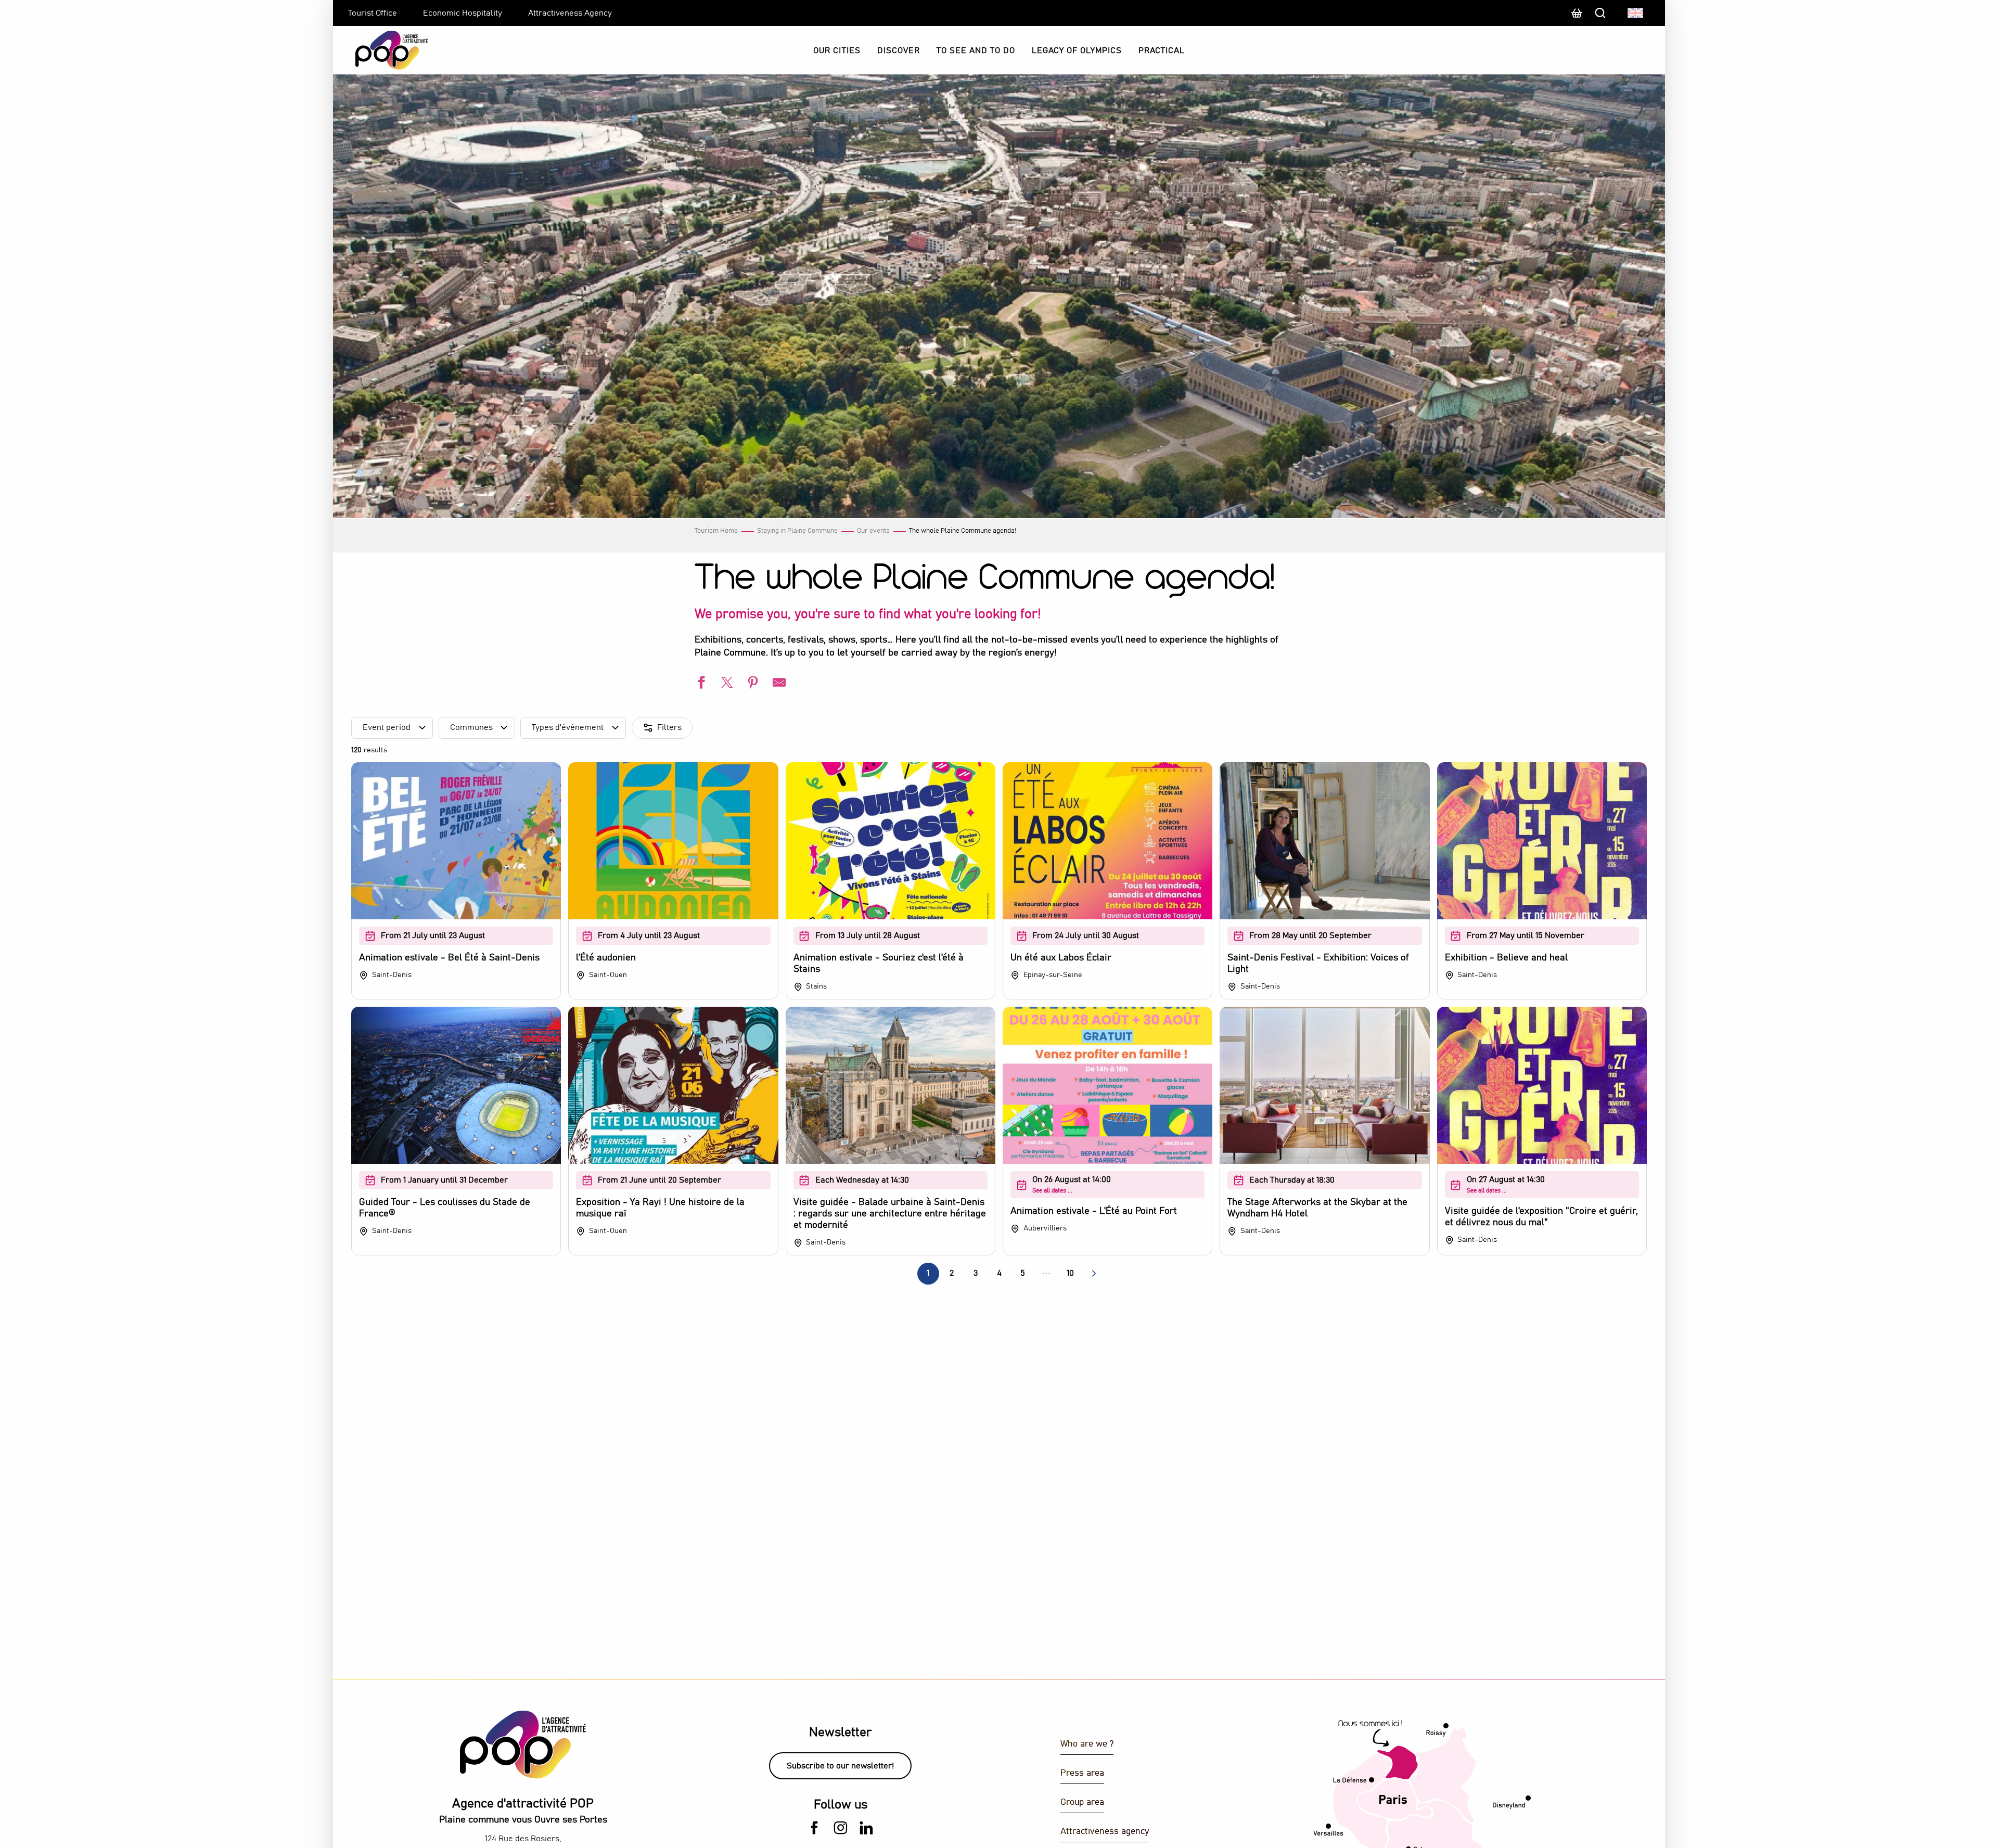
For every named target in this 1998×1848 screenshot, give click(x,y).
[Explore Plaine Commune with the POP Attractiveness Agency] (379, 50)
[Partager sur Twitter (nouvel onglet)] (726, 684)
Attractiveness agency (1105, 1832)
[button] (1636, 13)
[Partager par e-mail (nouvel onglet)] (778, 684)
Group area (1082, 1802)
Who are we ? (1087, 1744)
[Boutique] (1577, 18)
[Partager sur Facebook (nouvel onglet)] (700, 684)
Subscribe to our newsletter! (840, 1766)
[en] (1636, 13)
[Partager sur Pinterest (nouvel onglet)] (752, 684)
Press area (1082, 1773)
